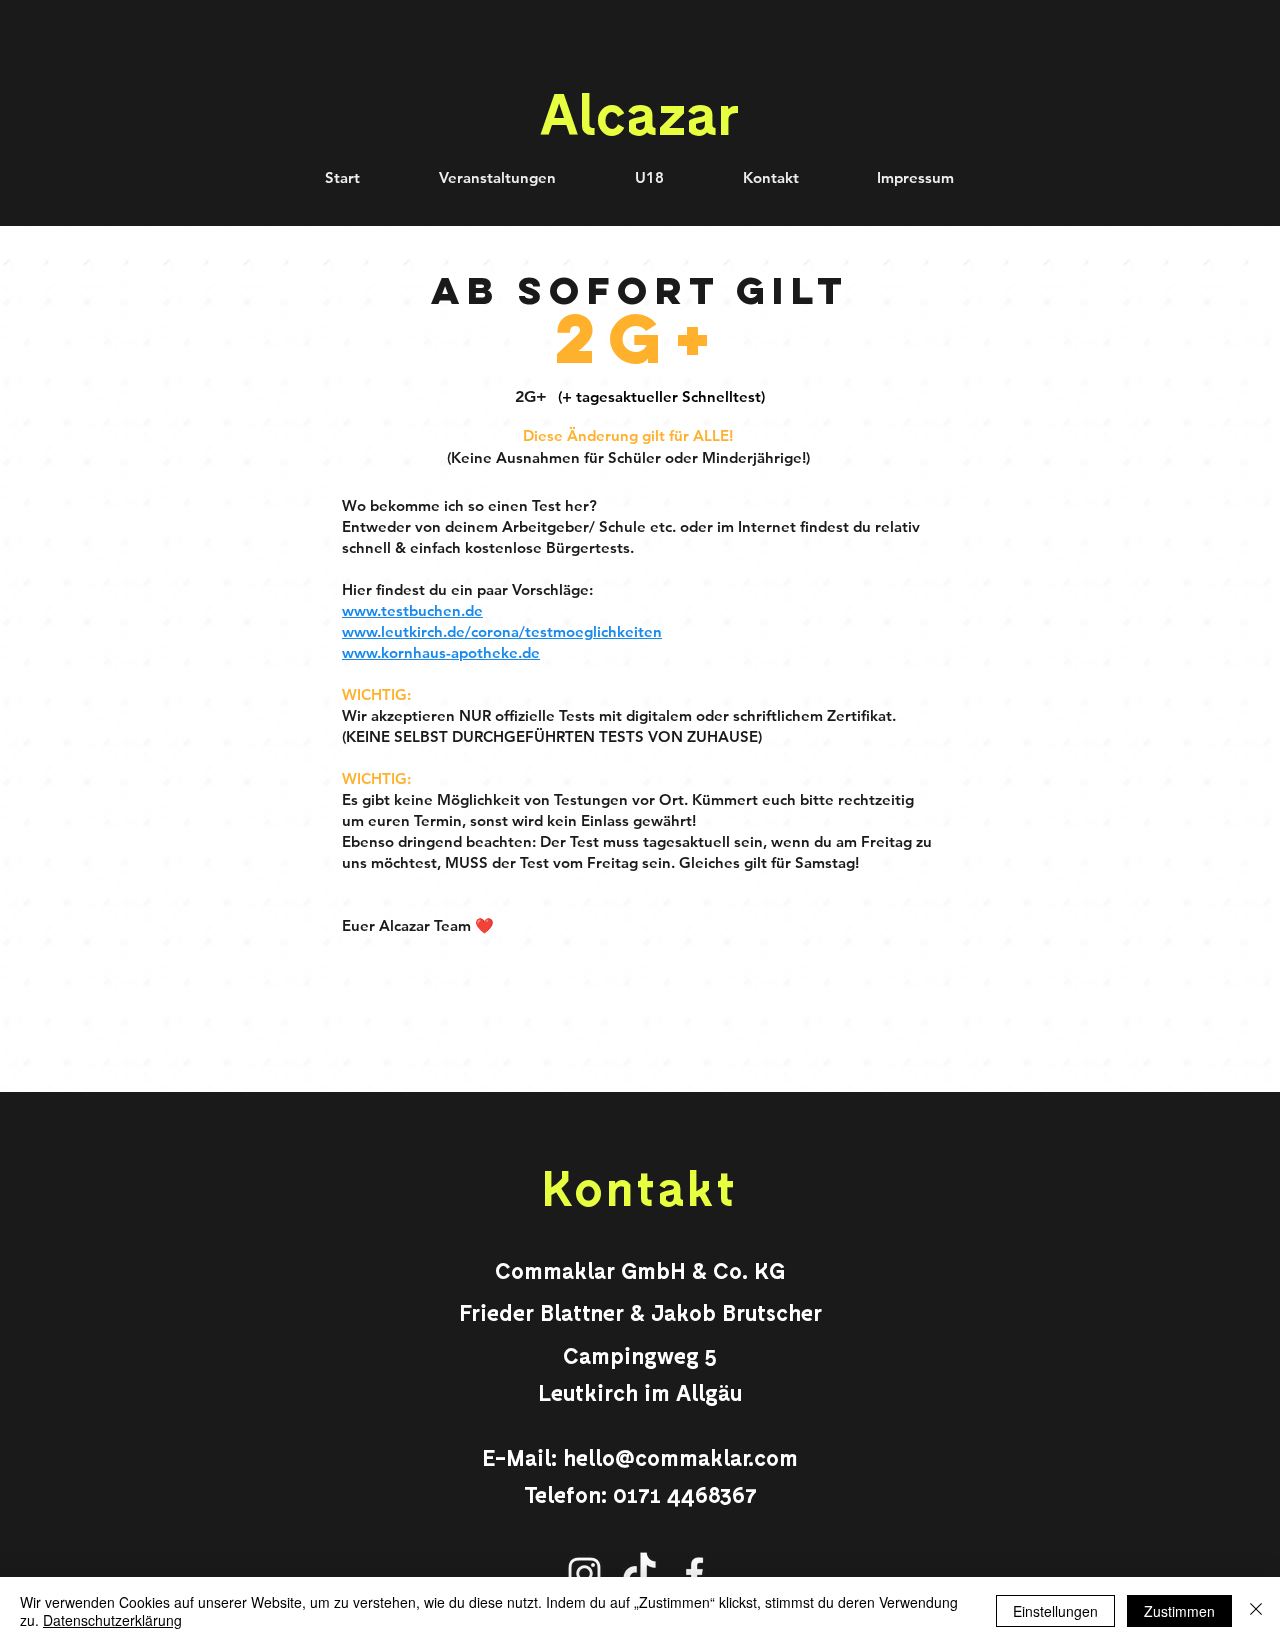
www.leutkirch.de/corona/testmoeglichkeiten (502, 631)
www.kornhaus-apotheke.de (441, 652)
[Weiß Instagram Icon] (584, 1573)
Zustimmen (1179, 1611)
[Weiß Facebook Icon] (694, 1573)
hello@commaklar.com (680, 1457)
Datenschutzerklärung (112, 1620)
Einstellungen (1055, 1611)
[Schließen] (1256, 1611)
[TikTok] (639, 1573)
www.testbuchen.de (412, 610)
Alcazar (639, 112)
